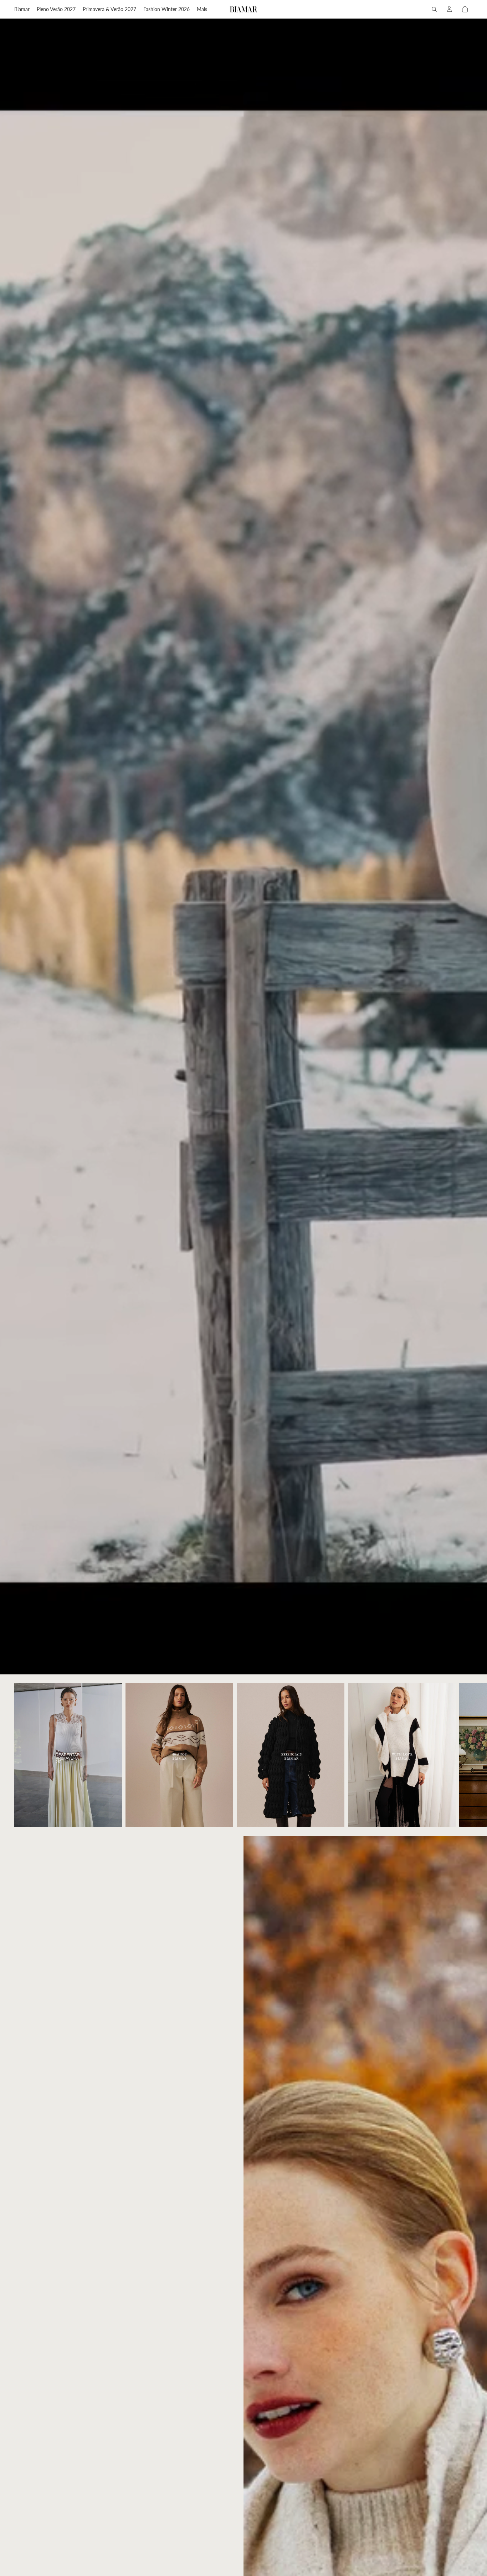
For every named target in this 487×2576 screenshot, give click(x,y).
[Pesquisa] (434, 9)
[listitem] (202, 9)
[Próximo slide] (465, 1755)
